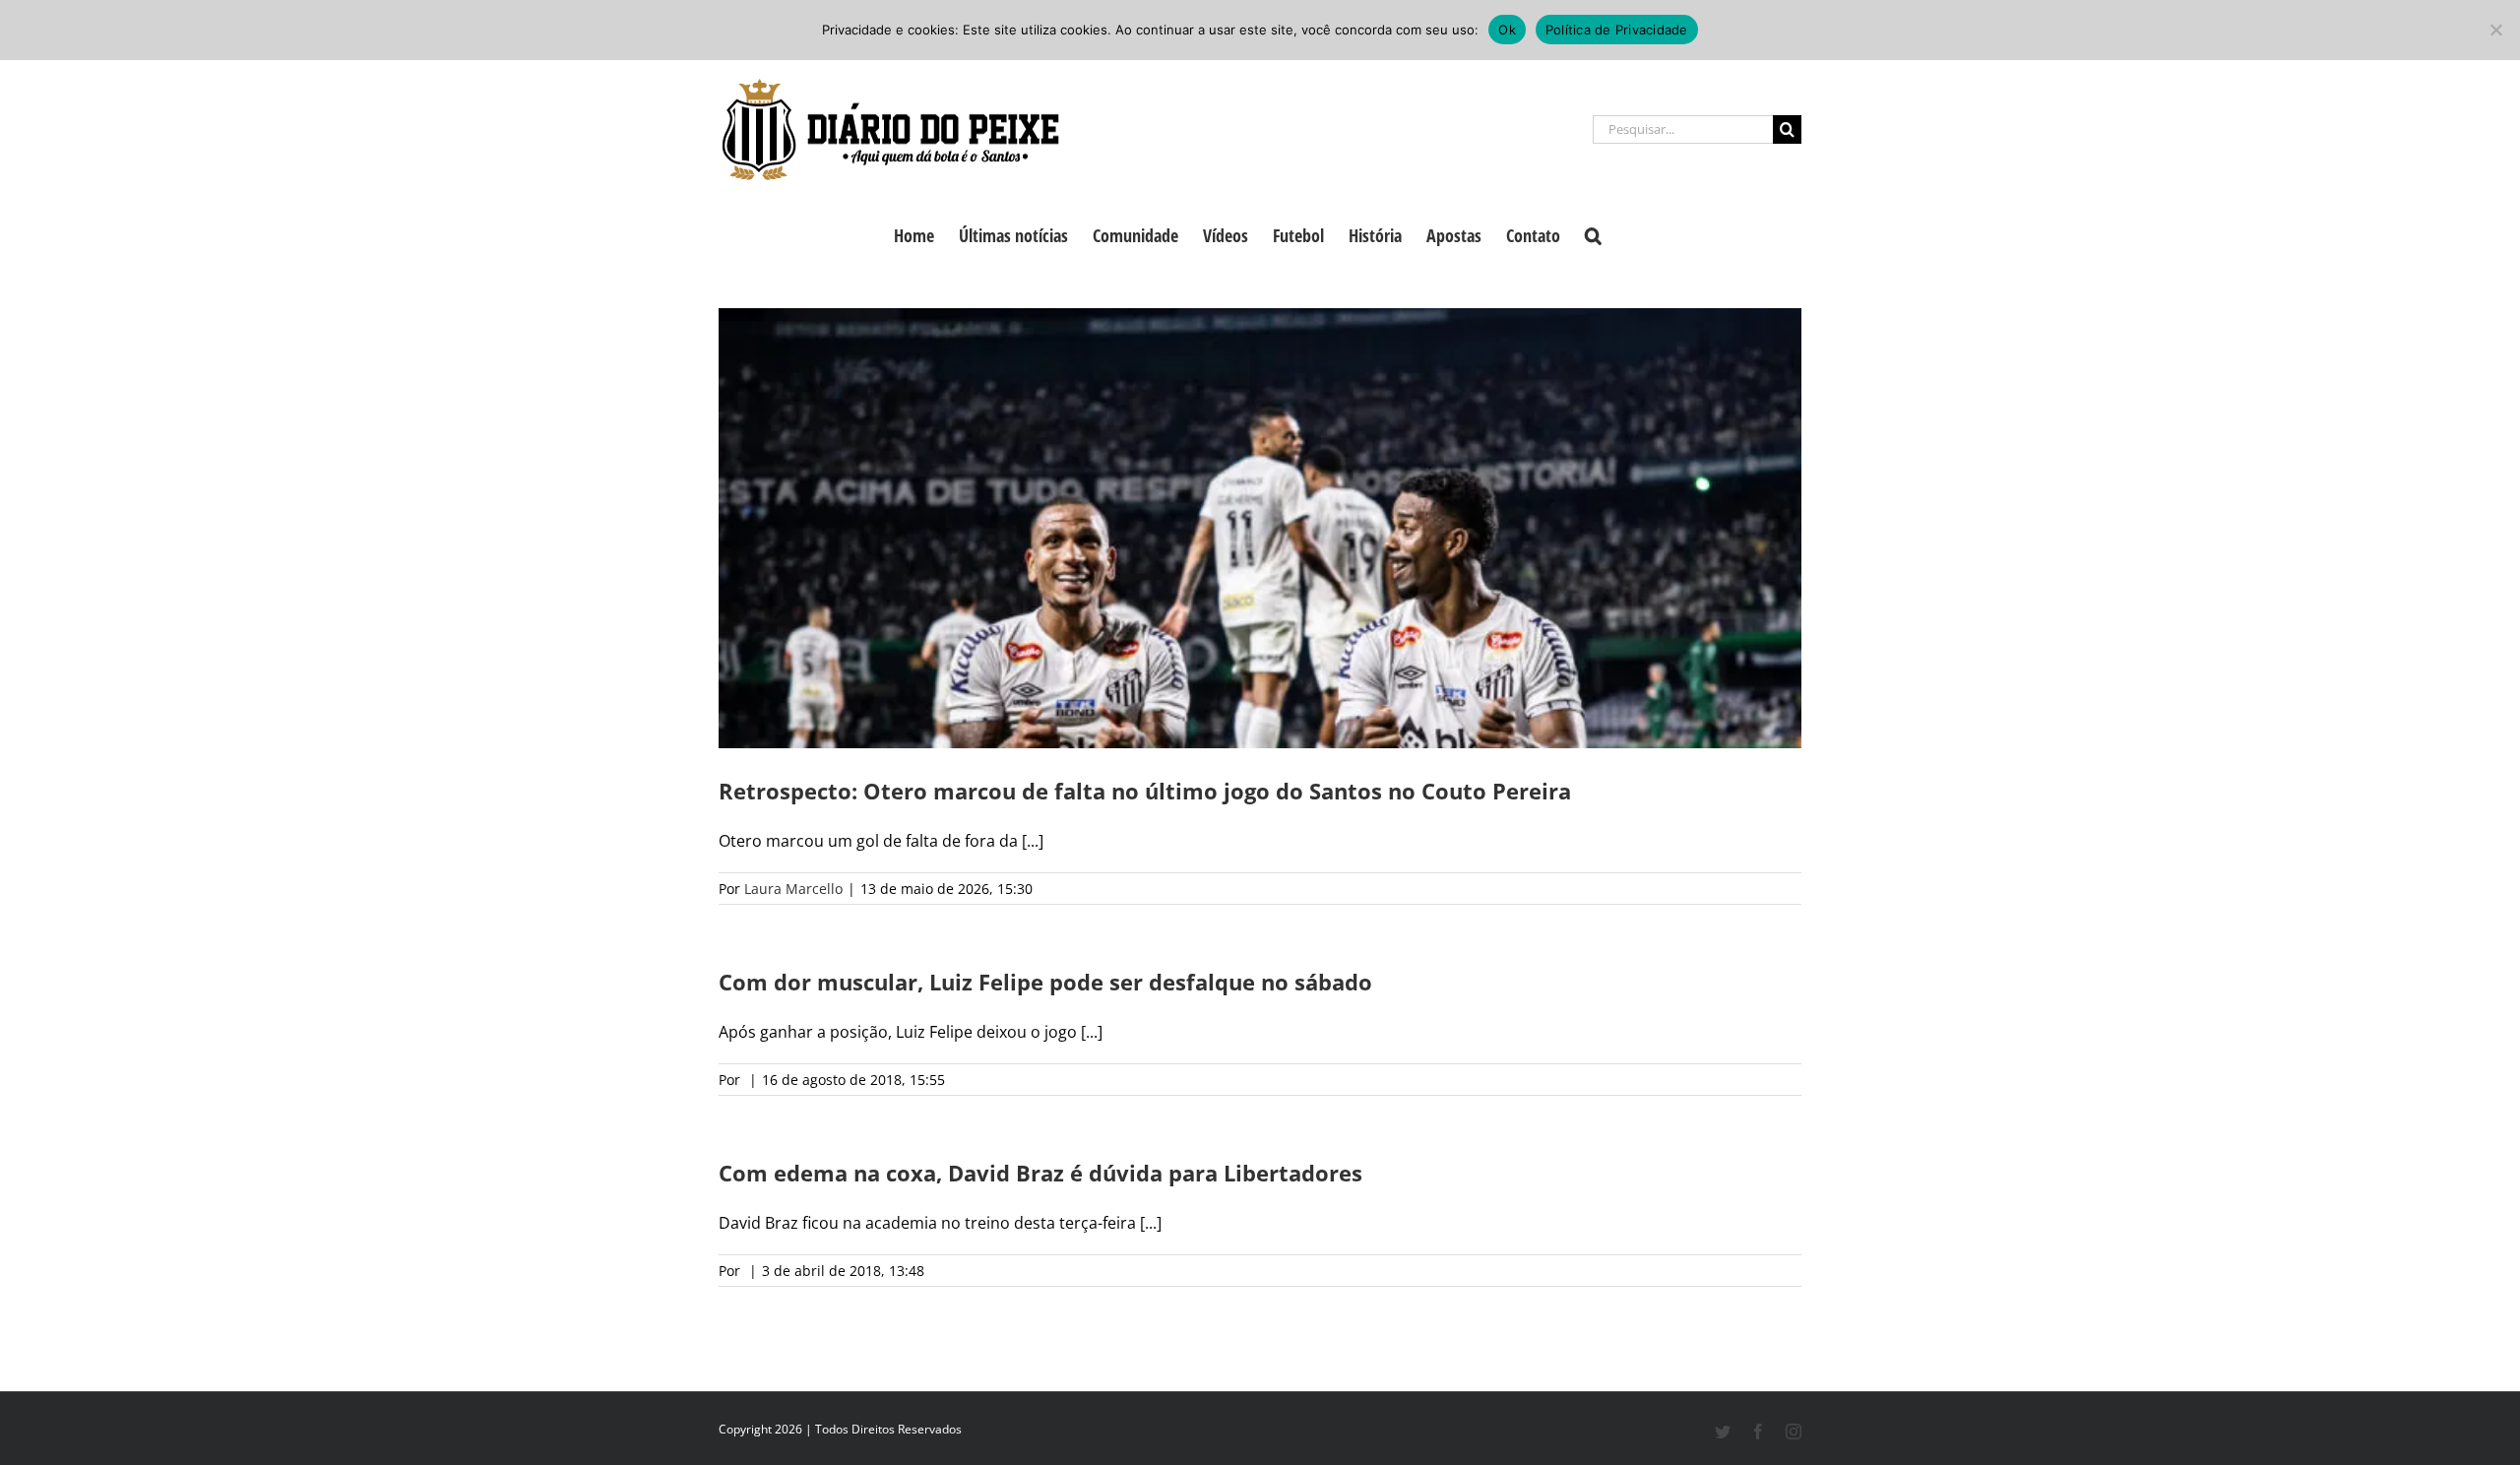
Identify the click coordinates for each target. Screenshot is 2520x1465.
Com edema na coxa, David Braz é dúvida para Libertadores (1040, 1173)
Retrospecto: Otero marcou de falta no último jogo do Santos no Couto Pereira (1145, 791)
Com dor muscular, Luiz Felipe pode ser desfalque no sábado (1045, 982)
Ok (1507, 30)
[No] (2495, 30)
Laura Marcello (793, 889)
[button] (1593, 233)
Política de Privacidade (1617, 30)
